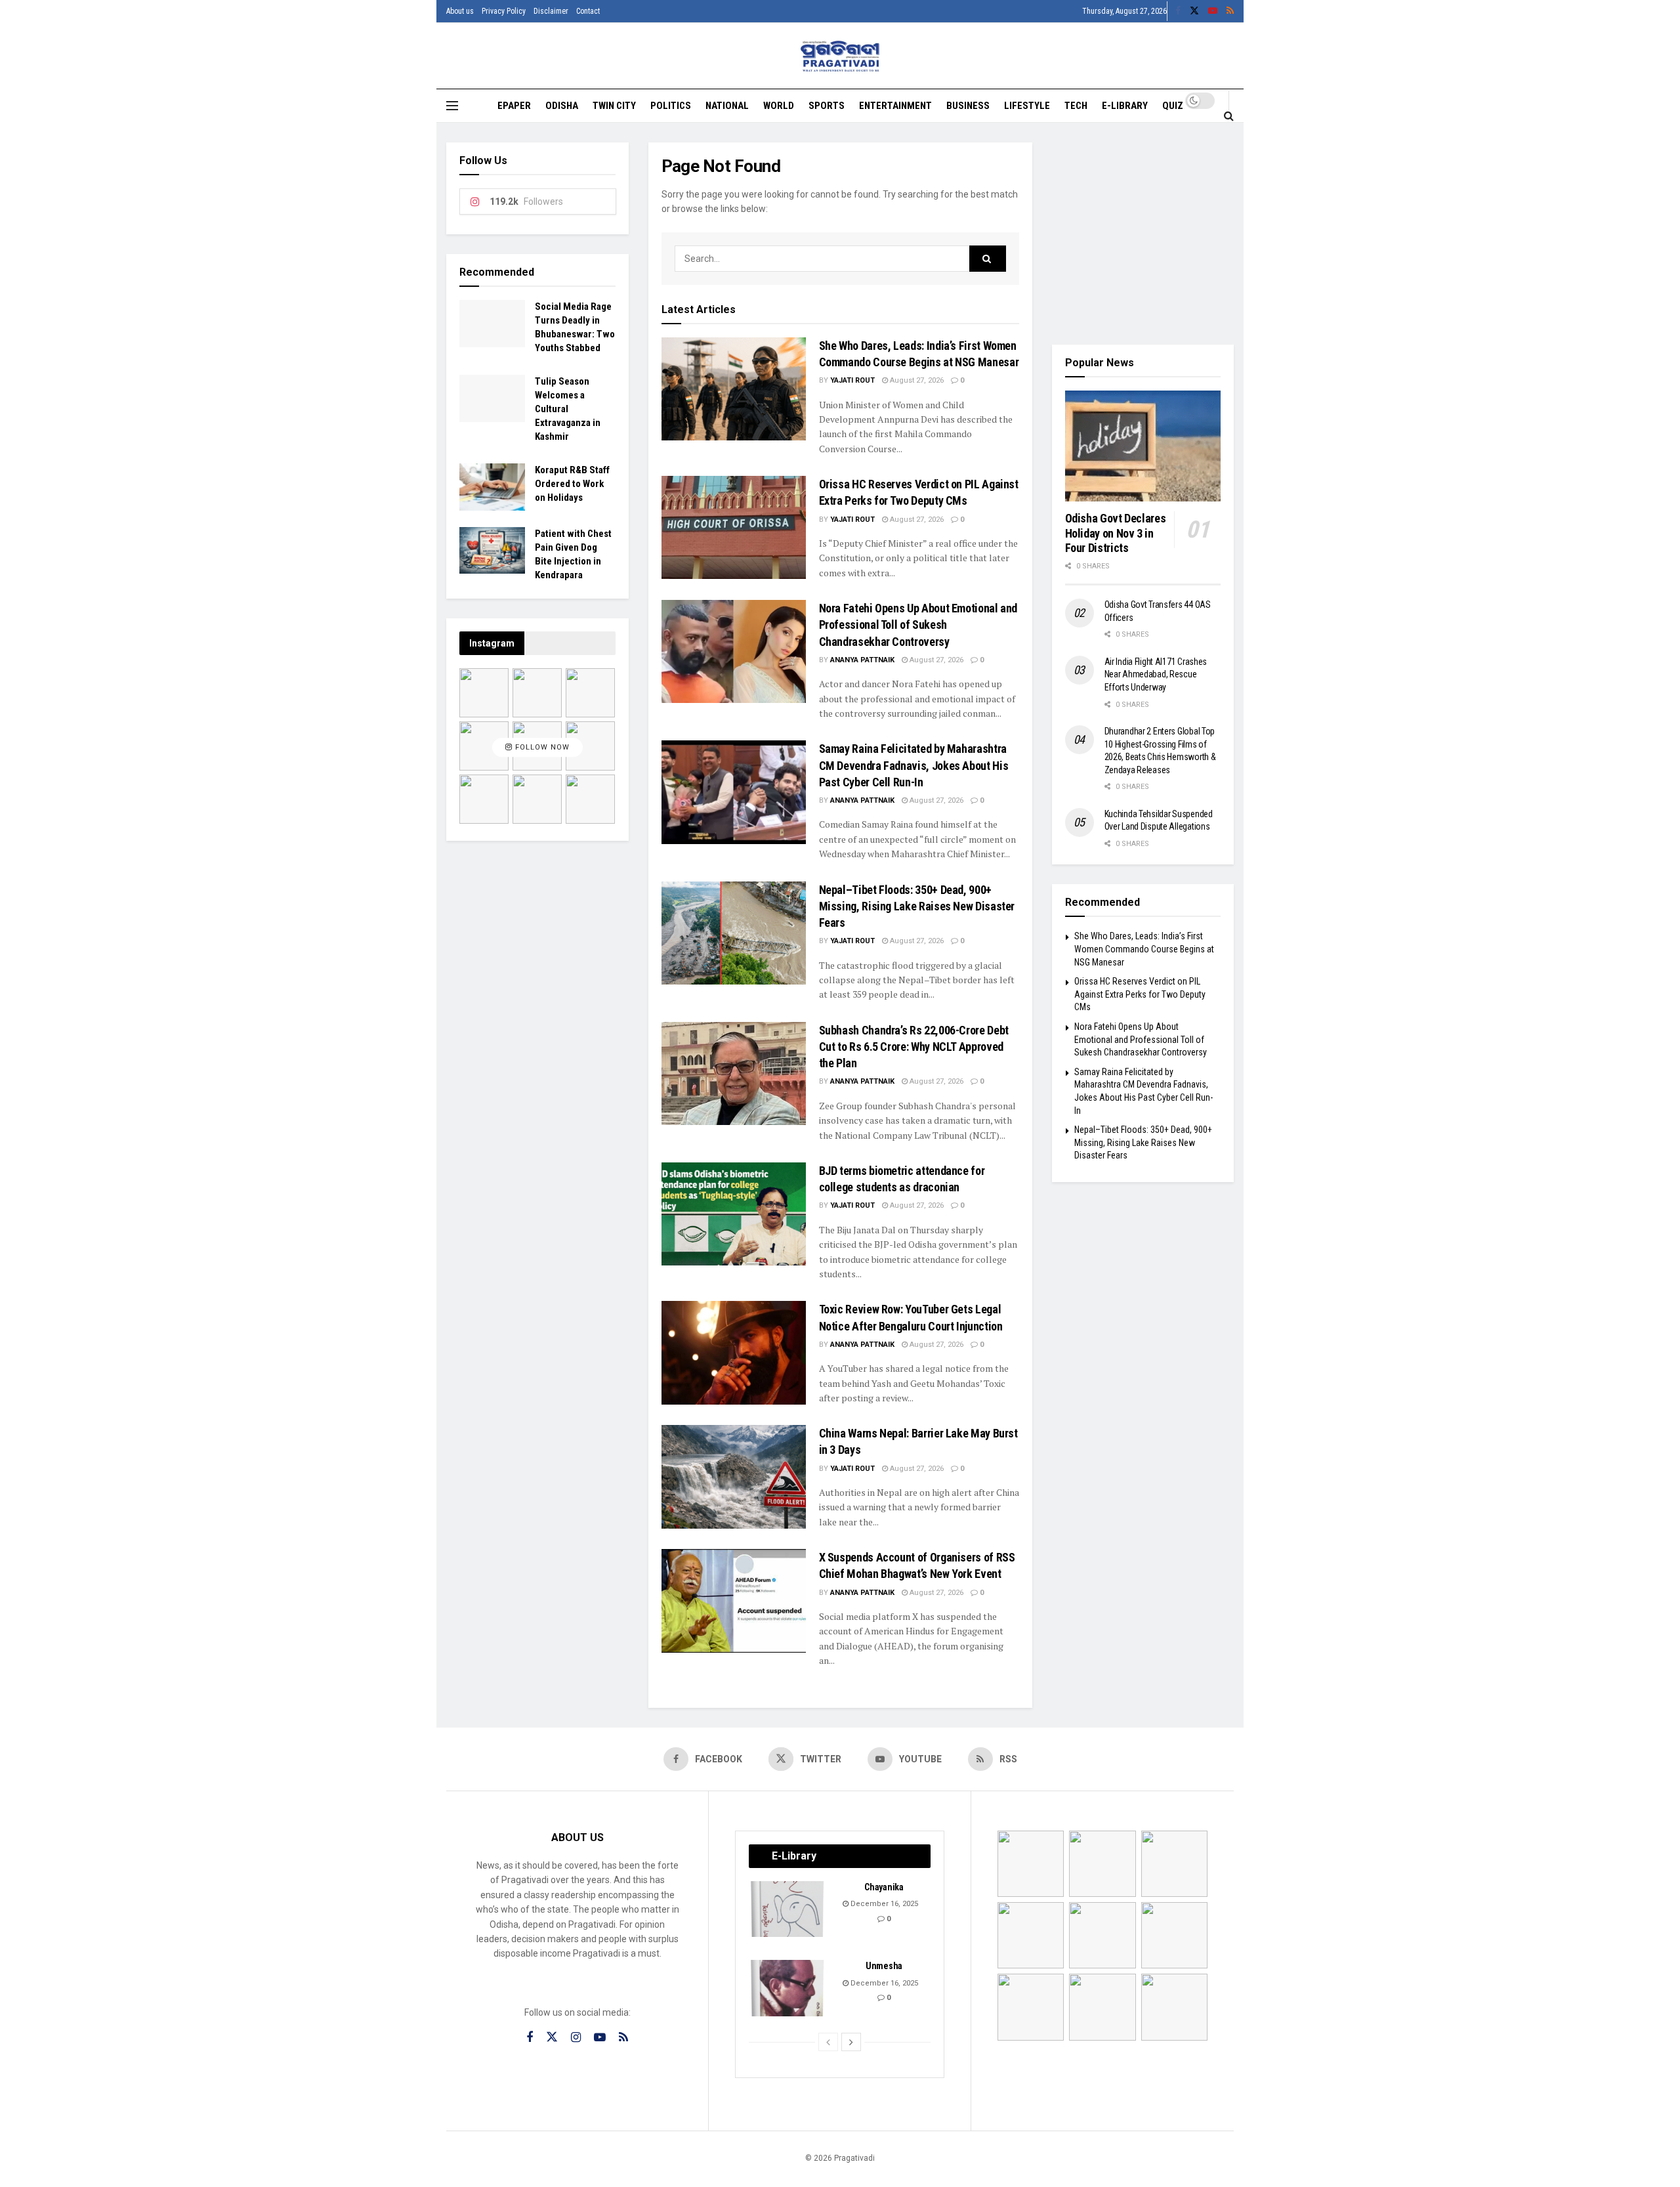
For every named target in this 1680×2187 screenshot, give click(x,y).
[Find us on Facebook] (1178, 11)
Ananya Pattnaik (862, 660)
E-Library (1125, 106)
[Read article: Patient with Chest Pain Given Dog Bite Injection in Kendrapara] (492, 551)
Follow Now (541, 748)
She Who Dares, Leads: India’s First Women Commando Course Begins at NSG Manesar (1144, 949)
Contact (588, 11)
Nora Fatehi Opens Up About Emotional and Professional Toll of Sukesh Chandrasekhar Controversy (918, 625)
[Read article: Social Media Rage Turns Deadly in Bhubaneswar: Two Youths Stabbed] (492, 324)
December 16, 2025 (883, 1904)
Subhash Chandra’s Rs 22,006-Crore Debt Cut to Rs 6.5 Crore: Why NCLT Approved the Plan (914, 1047)
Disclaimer (551, 11)
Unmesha (884, 1966)
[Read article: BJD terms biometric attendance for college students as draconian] (734, 1214)
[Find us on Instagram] (576, 2038)
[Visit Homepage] (840, 56)
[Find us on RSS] (1230, 11)
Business (968, 106)
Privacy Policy (504, 11)
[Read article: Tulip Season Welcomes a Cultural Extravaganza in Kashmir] (492, 398)
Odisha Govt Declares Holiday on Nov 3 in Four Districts (1116, 533)
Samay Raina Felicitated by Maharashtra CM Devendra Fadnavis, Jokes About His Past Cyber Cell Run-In (914, 765)
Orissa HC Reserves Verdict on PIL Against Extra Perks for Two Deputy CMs (1140, 994)
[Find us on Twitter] (1194, 11)
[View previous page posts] (828, 2042)
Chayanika (884, 1887)
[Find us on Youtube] (1213, 11)
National (727, 106)
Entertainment (895, 106)
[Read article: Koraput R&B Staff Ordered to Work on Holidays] (492, 487)
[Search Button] (1229, 116)
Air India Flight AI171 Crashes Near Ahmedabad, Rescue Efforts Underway (1156, 674)
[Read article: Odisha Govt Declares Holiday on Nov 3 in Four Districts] (1143, 446)
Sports (827, 106)
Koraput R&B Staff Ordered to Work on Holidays (572, 484)
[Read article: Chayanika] (788, 1909)
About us (460, 11)
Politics (671, 106)
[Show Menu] (452, 106)
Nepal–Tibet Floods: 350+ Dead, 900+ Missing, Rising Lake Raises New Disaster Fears (917, 906)
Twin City (614, 106)
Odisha (562, 106)
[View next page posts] (851, 2042)
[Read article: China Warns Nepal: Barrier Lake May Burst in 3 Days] (734, 1476)
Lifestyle (1027, 106)
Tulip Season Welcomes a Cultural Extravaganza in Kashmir (568, 409)
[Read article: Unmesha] (788, 1988)
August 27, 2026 (916, 380)
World (779, 106)
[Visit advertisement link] (1143, 234)
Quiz (1173, 106)
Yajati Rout (852, 380)
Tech (1076, 106)
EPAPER (514, 106)
